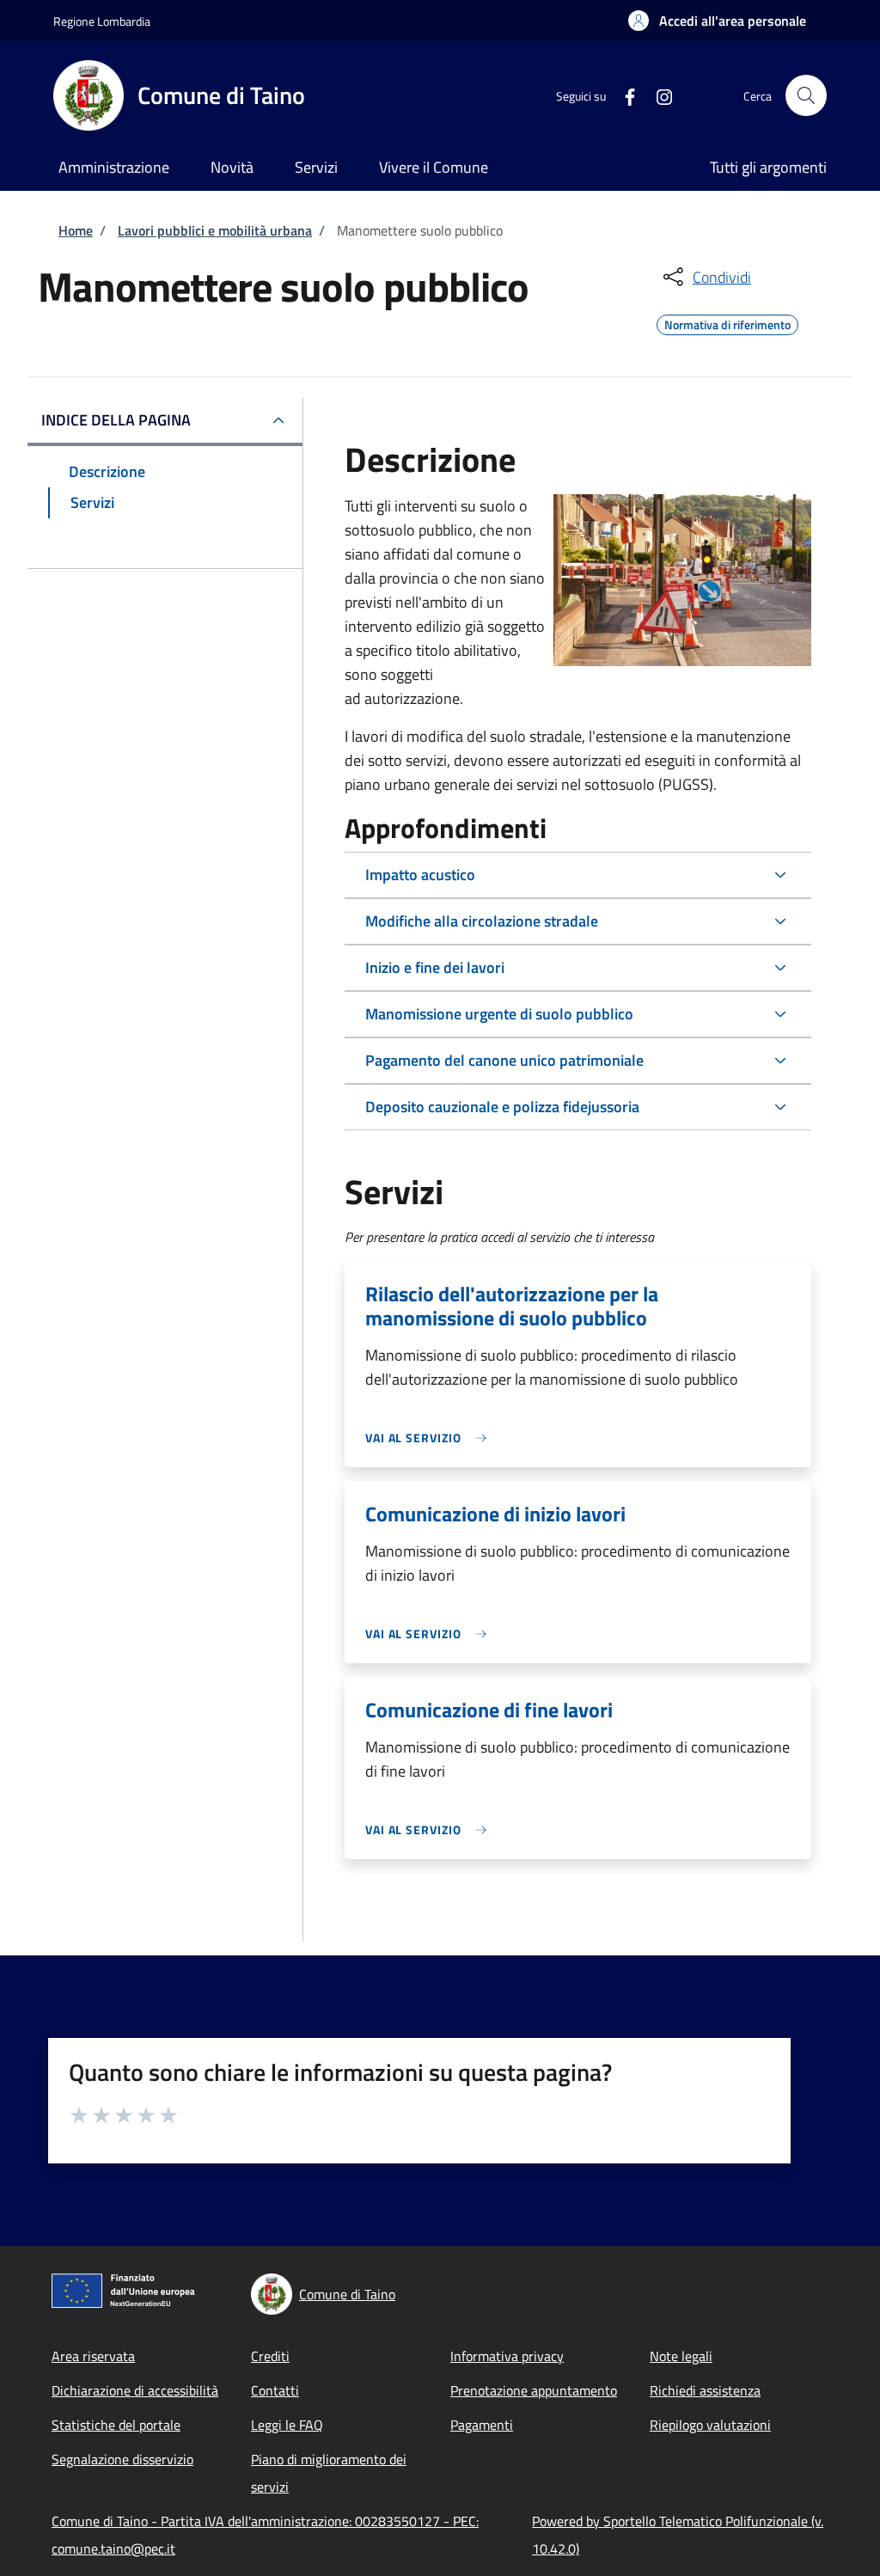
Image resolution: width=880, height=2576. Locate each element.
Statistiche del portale (116, 2425)
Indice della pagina (116, 420)
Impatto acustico (420, 875)
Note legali (681, 2356)
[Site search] (806, 95)
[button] (717, 21)
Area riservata (93, 2356)
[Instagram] (657, 95)
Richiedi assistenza (705, 2390)
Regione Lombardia (102, 21)
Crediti (270, 2356)
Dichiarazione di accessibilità (135, 2390)
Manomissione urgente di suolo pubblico (499, 1014)
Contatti (275, 2390)
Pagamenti (482, 2425)
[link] (431, 1438)
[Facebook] (623, 95)
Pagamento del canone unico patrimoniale (504, 1060)
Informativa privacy (507, 2356)
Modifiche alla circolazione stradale (482, 921)
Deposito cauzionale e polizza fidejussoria (502, 1107)
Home (76, 230)
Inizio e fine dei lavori (435, 967)
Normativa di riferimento (727, 322)
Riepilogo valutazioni (710, 2425)
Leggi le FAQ (287, 2425)
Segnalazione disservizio (122, 2459)
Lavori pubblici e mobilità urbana (215, 230)
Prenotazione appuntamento (534, 2390)
